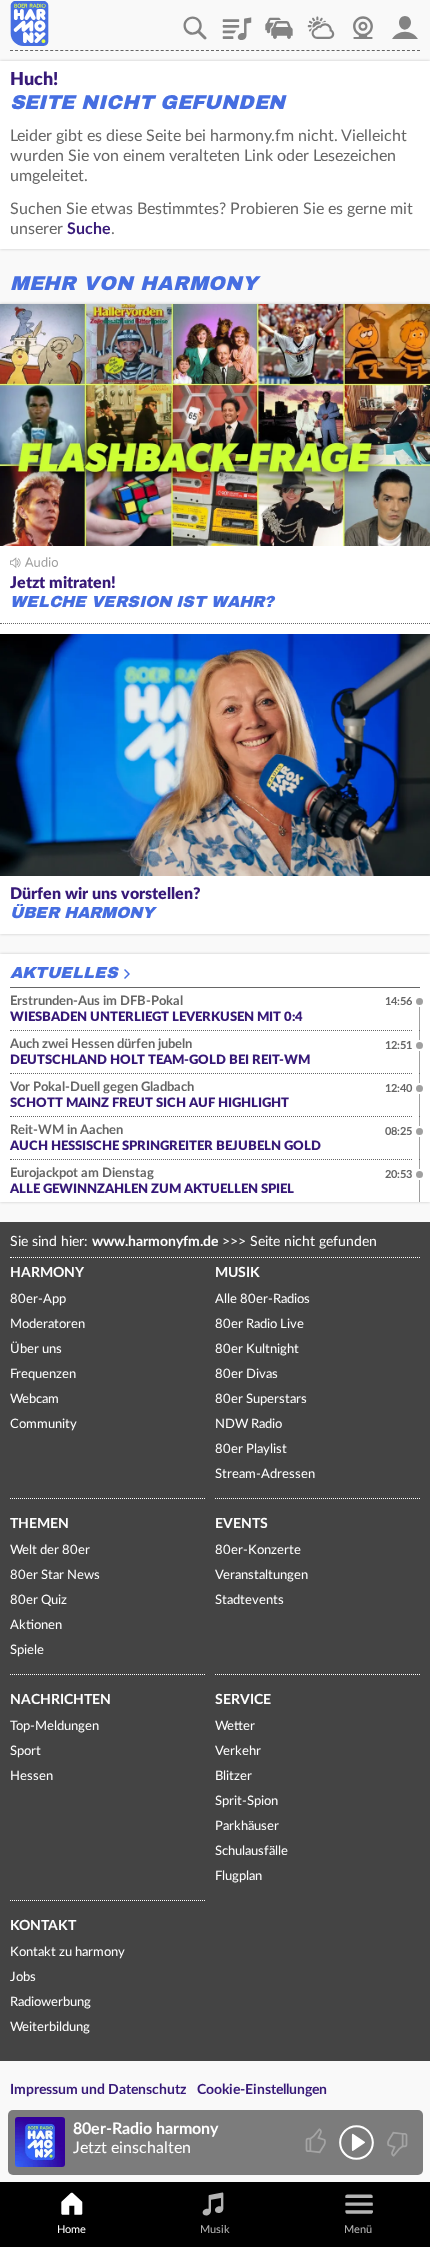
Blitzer (233, 1776)
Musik (237, 1273)
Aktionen (36, 1625)
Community (43, 1424)
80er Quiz (38, 1600)
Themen (39, 1524)
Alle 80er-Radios (262, 1299)
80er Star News (55, 1575)
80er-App (38, 1299)
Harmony (47, 1273)
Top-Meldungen (54, 1726)
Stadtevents (249, 1600)
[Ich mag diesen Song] (317, 2142)
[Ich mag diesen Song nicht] (395, 2142)
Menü (358, 2229)
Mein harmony (405, 21)
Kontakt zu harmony (67, 1952)
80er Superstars (261, 1399)
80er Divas (246, 1374)
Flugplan (238, 1876)
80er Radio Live (259, 1324)
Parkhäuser (247, 1826)
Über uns (36, 1349)
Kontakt (43, 1926)
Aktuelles (64, 973)
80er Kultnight (257, 1349)
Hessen (31, 1776)
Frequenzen (43, 1374)
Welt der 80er (50, 1550)
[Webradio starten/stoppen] (356, 2142)
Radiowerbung (50, 2002)
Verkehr (279, 21)
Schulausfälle (251, 1851)
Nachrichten (60, 1700)
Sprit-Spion (246, 1801)
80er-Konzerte (258, 1550)
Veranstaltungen (261, 1575)
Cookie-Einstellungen (262, 2090)
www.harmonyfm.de (155, 1242)
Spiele (27, 1650)
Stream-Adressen (265, 1474)
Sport (25, 1751)
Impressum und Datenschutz (98, 2090)
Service (243, 1700)
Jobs (23, 1977)
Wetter (321, 21)
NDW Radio (248, 1424)
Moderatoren (47, 1324)
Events (241, 1524)
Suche (89, 229)
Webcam (363, 21)
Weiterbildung (50, 2027)
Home (71, 2229)
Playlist (237, 21)
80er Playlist (251, 1449)
